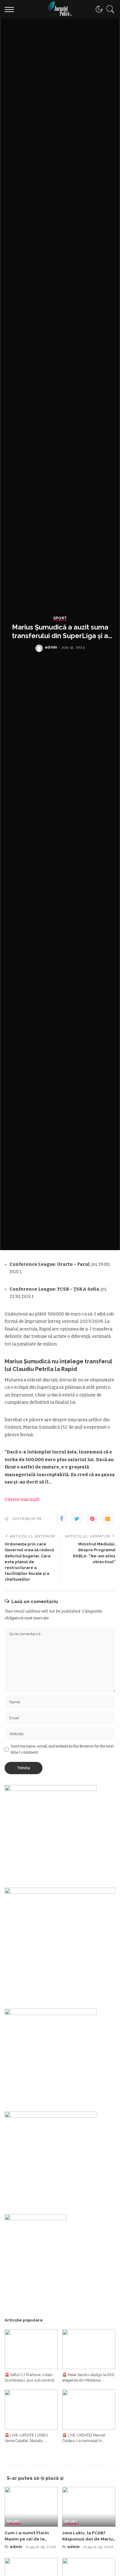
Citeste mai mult (22, 1500)
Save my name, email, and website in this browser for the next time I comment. (62, 1749)
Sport (60, 618)
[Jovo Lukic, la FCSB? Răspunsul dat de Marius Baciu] (89, 2507)
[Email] (108, 1519)
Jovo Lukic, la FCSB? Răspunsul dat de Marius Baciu (89, 2539)
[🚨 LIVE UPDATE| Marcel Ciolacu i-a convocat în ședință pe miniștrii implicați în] (89, 2409)
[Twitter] (77, 1519)
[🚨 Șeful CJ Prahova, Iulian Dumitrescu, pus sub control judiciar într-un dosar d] (31, 2349)
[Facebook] (62, 1519)
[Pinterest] (92, 1519)
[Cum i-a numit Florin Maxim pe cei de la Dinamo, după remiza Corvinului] (31, 2507)
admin (51, 647)
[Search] (109, 9)
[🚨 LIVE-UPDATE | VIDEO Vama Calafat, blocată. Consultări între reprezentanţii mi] (31, 2409)
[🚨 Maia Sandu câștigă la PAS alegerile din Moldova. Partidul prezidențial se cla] (89, 2349)
